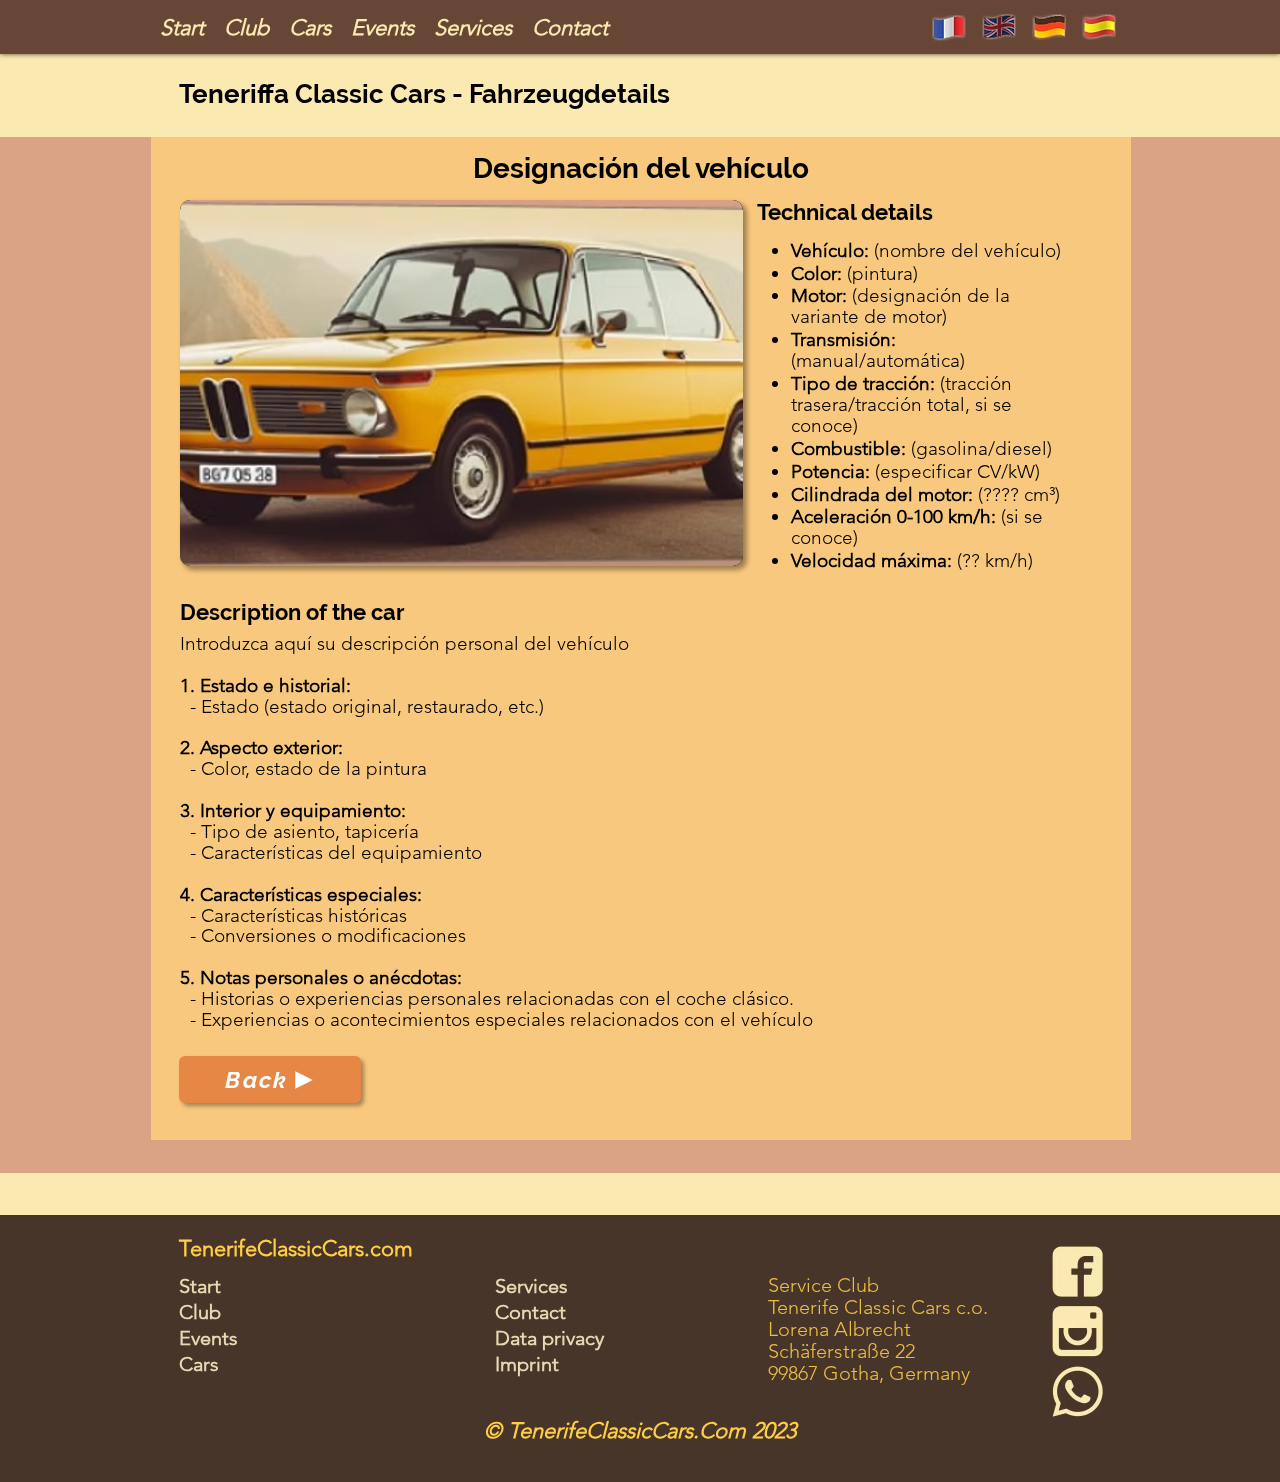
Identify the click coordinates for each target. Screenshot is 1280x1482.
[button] (461, 383)
